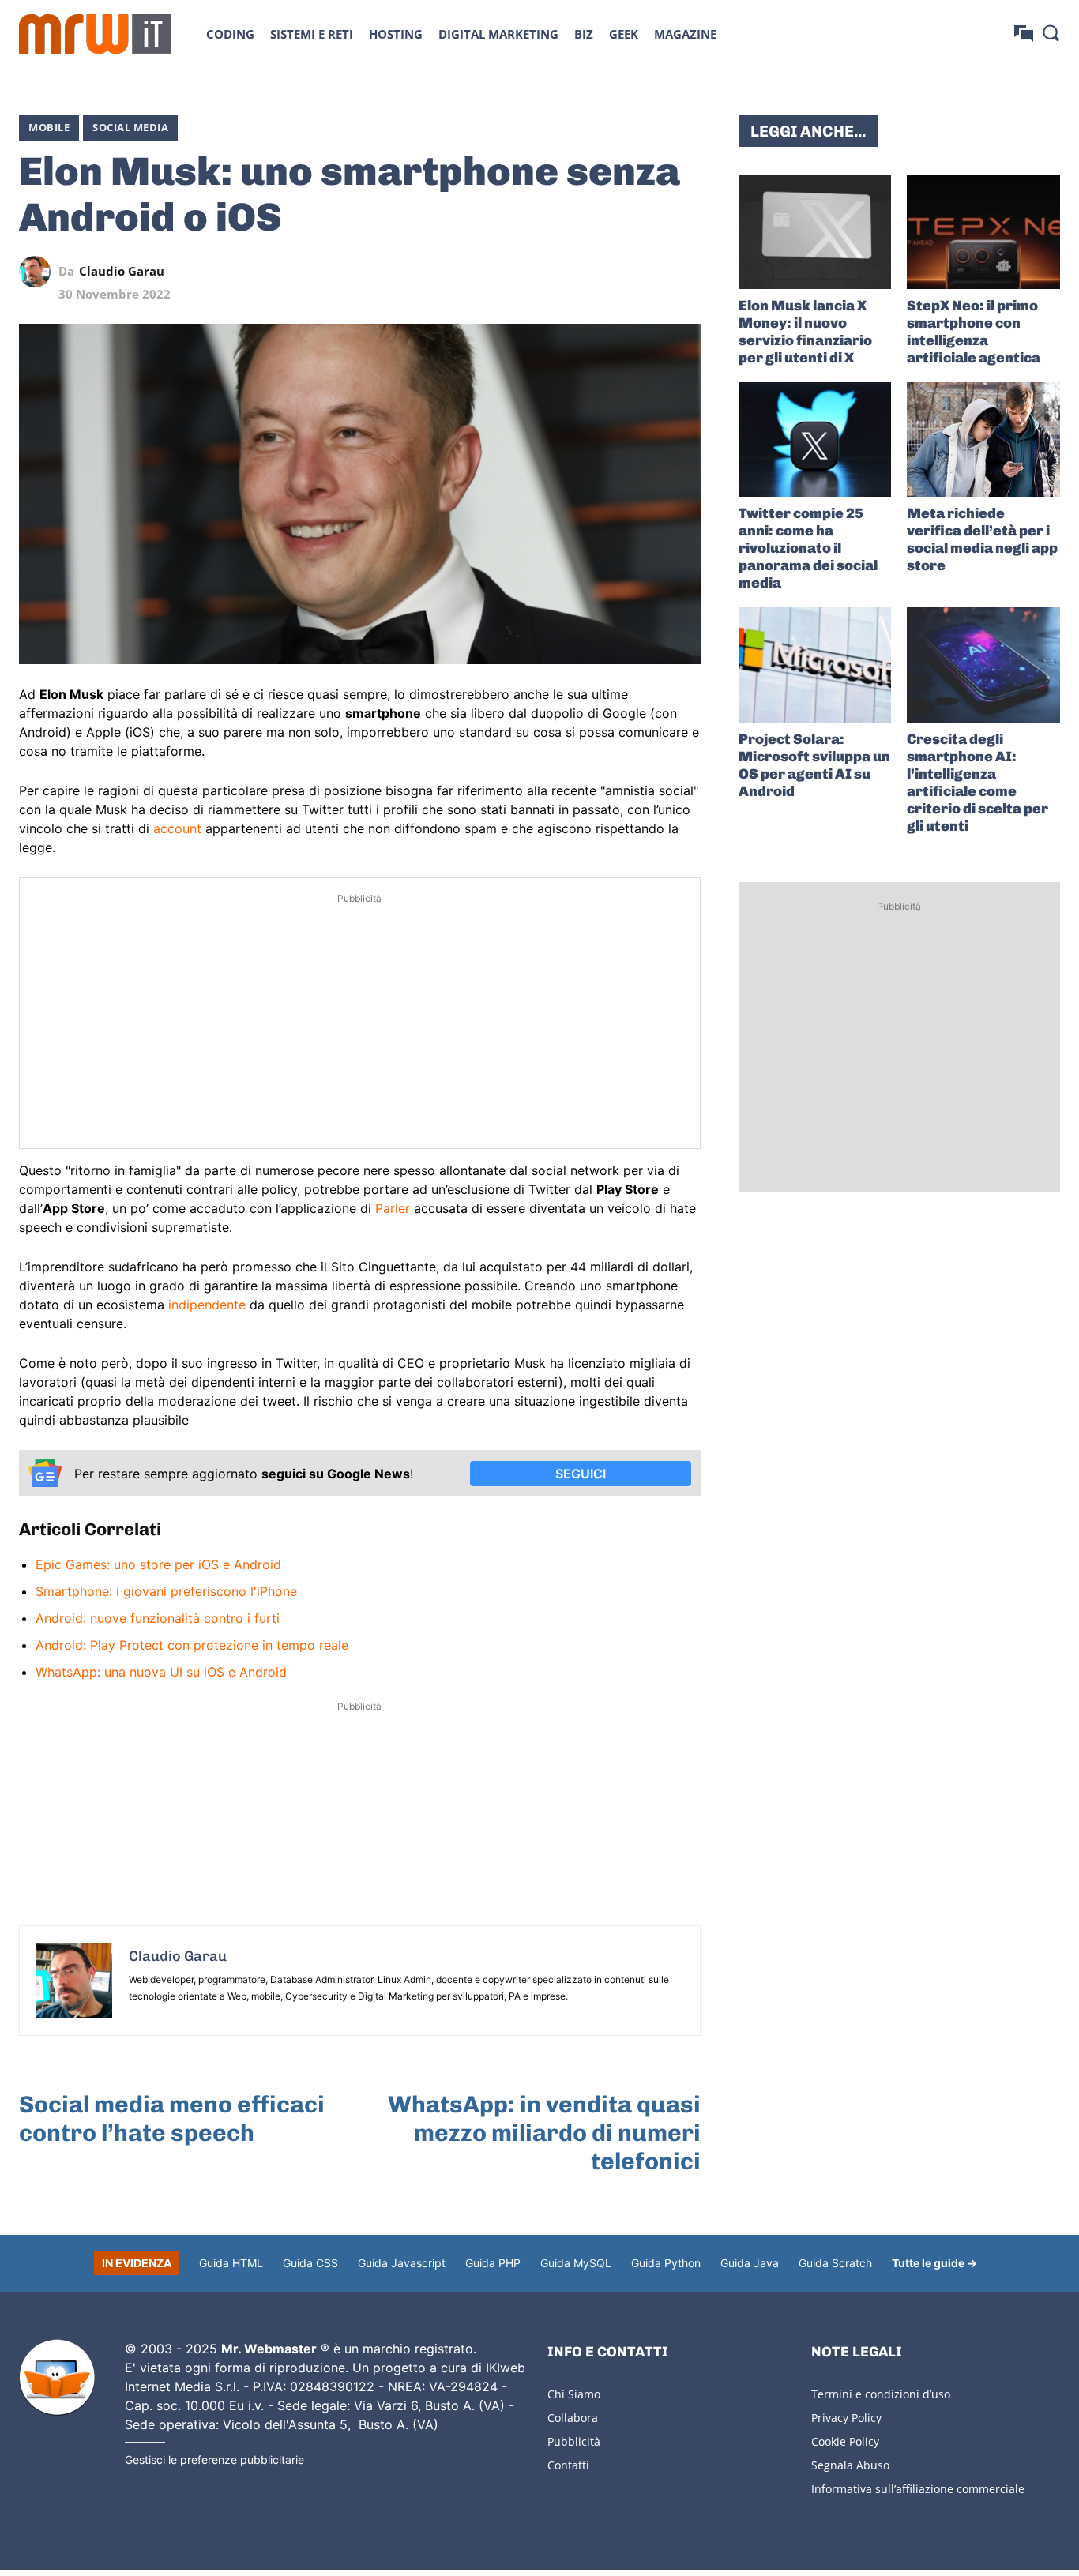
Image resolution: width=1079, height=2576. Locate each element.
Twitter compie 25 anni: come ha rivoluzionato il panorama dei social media (808, 548)
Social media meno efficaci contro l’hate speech (172, 2119)
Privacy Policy (846, 2418)
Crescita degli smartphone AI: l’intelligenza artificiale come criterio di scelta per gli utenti (977, 783)
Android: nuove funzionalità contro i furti (158, 1618)
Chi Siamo (574, 2394)
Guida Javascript (402, 2263)
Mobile (49, 127)
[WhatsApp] (612, 272)
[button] (1051, 32)
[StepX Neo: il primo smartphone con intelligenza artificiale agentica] (983, 232)
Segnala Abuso (850, 2465)
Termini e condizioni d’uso (881, 2394)
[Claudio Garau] (39, 272)
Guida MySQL (576, 2263)
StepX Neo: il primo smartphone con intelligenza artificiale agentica (974, 332)
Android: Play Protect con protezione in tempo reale (192, 1645)
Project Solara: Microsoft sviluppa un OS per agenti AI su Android (814, 765)
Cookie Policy (845, 2441)
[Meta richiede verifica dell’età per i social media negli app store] (983, 439)
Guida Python (666, 2263)
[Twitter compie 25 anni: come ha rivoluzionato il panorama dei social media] (815, 439)
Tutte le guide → (934, 2263)
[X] (539, 272)
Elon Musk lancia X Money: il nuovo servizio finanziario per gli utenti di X (805, 332)
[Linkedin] (576, 272)
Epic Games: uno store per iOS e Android (158, 1564)
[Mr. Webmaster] (57, 2378)
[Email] (685, 272)
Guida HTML (231, 2263)
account (177, 828)
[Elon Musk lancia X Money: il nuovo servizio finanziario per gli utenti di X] (815, 232)
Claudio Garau (122, 271)
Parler (393, 1208)
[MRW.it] (95, 34)
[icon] (1024, 34)
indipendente (207, 1305)
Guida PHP (493, 2263)
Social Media (130, 127)
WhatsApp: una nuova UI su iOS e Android (161, 1672)
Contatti (568, 2465)
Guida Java (750, 2263)
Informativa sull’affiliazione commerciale (918, 2489)
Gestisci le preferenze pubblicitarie (214, 2460)
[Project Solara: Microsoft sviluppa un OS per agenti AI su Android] (815, 665)
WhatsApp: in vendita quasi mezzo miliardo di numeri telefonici (544, 2133)
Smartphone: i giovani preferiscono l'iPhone (166, 1591)
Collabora (573, 2418)
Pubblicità (574, 2441)
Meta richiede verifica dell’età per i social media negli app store (982, 539)
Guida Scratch (835, 2263)
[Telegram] (649, 272)
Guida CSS (310, 2263)
